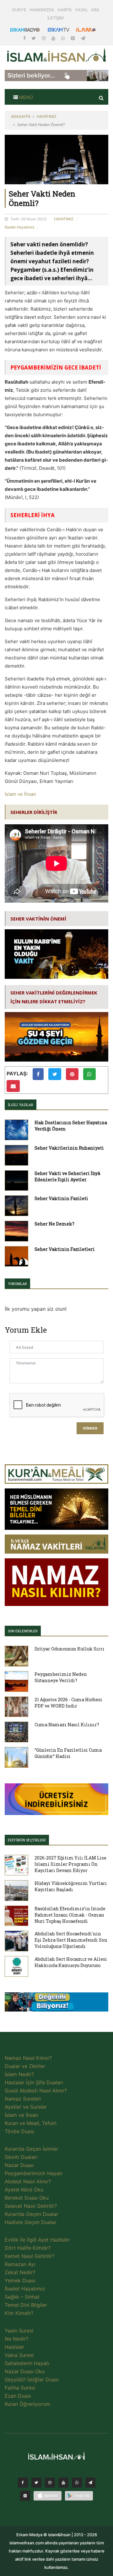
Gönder (90, 1428)
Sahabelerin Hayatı (27, 2363)
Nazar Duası (19, 2165)
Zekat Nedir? (20, 2272)
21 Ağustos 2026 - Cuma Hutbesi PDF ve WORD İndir (68, 1703)
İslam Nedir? (19, 2074)
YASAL (81, 10)
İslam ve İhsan (20, 794)
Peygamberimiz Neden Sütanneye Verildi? (61, 1677)
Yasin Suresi (19, 2331)
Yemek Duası (20, 2280)
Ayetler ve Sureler (26, 2107)
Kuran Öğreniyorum (27, 2404)
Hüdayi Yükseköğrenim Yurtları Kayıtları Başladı (71, 1886)
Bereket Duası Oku (27, 2198)
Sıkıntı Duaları (21, 2157)
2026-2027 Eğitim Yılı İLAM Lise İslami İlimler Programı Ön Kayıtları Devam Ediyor (70, 1864)
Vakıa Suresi (19, 2355)
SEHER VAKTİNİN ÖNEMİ (38, 919)
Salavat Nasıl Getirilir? (31, 2206)
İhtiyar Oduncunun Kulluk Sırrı (70, 1649)
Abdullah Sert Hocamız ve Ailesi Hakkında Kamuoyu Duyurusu (71, 1962)
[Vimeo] (90, 2484)
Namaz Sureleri (23, 2099)
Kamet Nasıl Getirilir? (30, 2256)
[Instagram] (44, 38)
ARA (95, 10)
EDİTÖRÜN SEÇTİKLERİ (27, 1840)
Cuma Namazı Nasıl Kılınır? (67, 1725)
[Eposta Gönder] (13, 1086)
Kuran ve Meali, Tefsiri (31, 2123)
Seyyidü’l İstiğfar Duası (32, 2379)
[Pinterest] (73, 38)
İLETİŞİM (56, 18)
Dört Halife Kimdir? (28, 2248)
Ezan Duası (18, 2396)
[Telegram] (83, 38)
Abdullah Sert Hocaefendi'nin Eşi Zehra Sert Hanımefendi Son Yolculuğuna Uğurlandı (71, 1940)
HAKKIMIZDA (42, 10)
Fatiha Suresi (20, 2388)
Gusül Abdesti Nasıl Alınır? (36, 2091)
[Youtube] (54, 38)
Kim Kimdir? (19, 2313)
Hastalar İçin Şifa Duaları (34, 2082)
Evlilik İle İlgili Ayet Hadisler (37, 2240)
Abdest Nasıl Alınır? (28, 2181)
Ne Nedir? (16, 2339)
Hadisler (14, 2347)
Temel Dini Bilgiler (26, 2305)
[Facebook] (25, 38)
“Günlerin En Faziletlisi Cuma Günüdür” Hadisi (68, 1753)
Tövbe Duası (19, 2131)
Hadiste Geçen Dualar (31, 2222)
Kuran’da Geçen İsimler (31, 2149)
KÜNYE (19, 10)
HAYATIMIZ (47, 116)
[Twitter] (34, 38)
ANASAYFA (21, 116)
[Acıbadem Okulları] (56, 2004)
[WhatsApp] (64, 38)
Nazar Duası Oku (25, 2371)
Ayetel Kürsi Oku (24, 2190)
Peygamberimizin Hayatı (34, 2173)
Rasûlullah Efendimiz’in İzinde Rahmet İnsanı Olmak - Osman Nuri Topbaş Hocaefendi (70, 1915)
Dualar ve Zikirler (25, 2066)
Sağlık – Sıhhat (22, 2297)
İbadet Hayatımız (20, 227)
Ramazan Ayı (20, 2264)
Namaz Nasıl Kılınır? (28, 2058)
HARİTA (65, 10)
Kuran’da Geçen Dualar (31, 2214)
